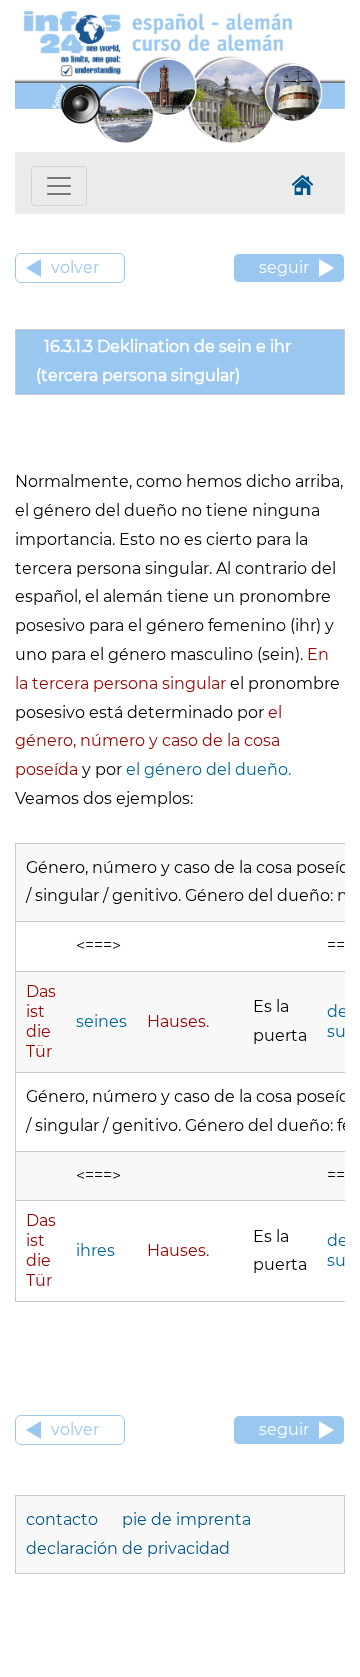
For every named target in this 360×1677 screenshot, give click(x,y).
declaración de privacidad (128, 1548)
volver (75, 267)
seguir (284, 267)
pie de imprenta (186, 1519)
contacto (64, 1519)
